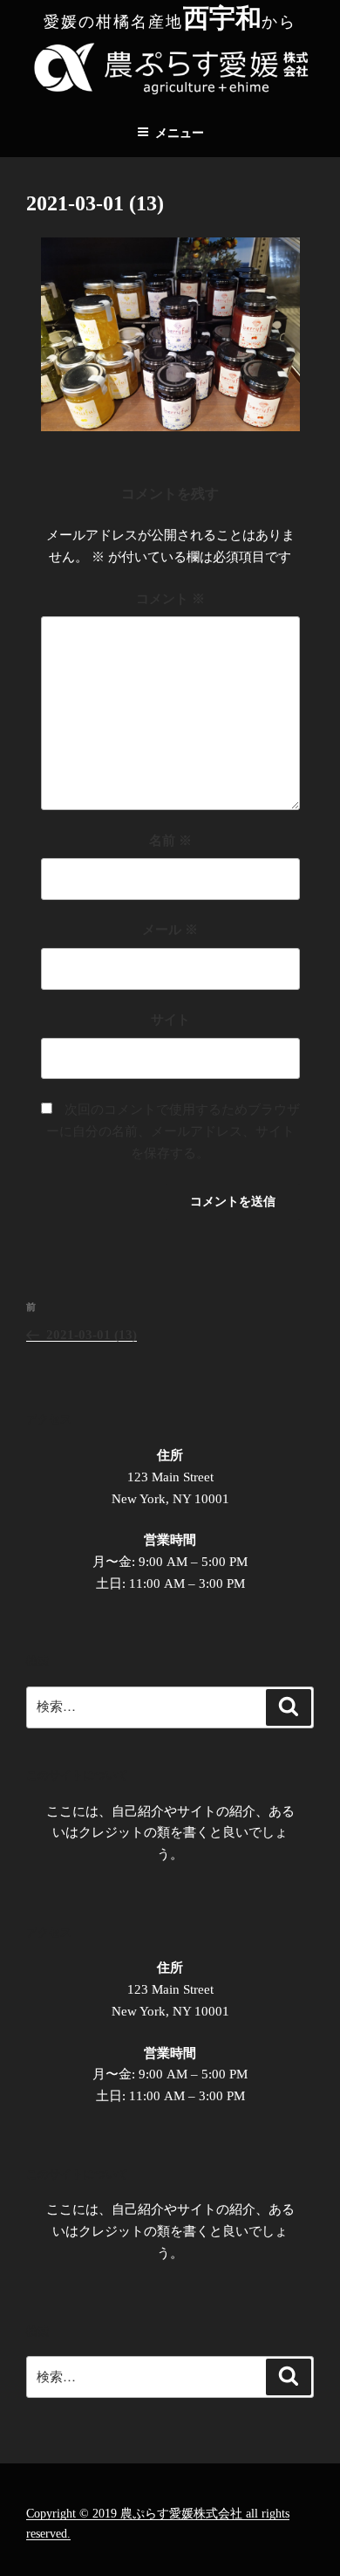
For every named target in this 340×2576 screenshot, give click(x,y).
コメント (170, 599)
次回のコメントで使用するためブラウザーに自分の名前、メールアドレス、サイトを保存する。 (173, 1131)
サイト (170, 1020)
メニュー (180, 133)
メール (170, 930)
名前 (170, 841)
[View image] (170, 427)
